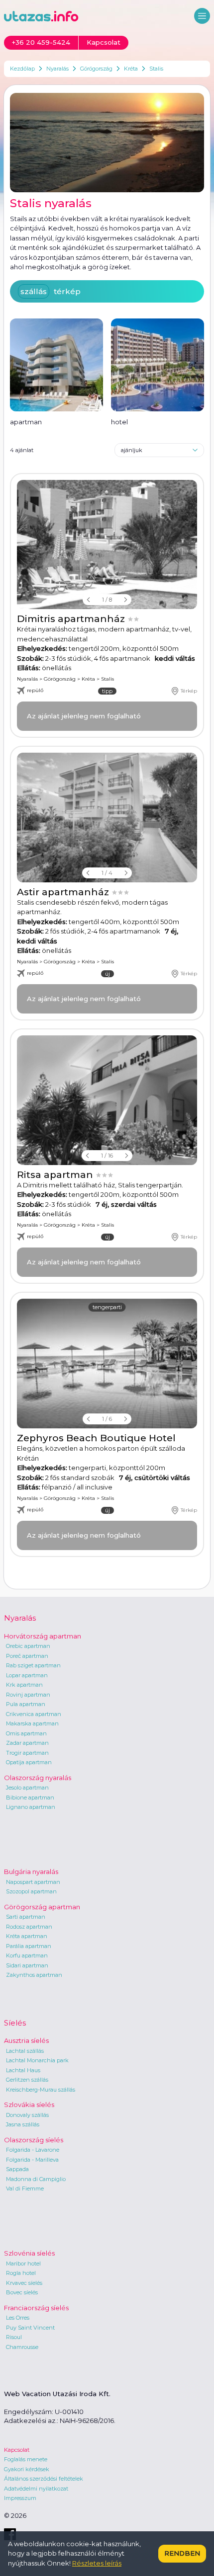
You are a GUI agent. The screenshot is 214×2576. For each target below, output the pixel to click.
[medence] (107, 545)
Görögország (96, 69)
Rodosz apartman (29, 1927)
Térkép (189, 691)
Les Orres (18, 2318)
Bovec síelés (22, 2292)
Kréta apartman (27, 1936)
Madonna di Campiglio (36, 2179)
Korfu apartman (27, 1955)
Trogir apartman (27, 1753)
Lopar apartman (27, 1675)
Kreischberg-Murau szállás (41, 2090)
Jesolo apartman (27, 1788)
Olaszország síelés (34, 2140)
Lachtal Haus (23, 2070)
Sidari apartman (27, 1965)
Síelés (15, 2023)
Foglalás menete (26, 2459)
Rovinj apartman (28, 1695)
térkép (67, 291)
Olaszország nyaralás (38, 1778)
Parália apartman (29, 1946)
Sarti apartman (26, 1917)
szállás (34, 291)
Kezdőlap (22, 69)
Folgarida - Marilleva (32, 2160)
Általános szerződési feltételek (44, 2479)
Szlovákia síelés (29, 2105)
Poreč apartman (27, 1656)
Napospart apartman (33, 1882)
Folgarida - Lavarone (33, 2150)
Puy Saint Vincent (30, 2328)
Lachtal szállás (25, 2051)
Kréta (131, 69)
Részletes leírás (97, 2563)
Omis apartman (26, 1733)
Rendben (182, 2553)
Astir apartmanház (64, 892)
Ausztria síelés (26, 2040)
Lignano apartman (31, 1807)
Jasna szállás (23, 2124)
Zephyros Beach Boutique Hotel (96, 1438)
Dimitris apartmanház (72, 619)
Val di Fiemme (25, 2188)
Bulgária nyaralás (31, 1872)
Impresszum (20, 2498)
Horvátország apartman (43, 1636)
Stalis (156, 69)
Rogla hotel (21, 2273)
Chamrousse (22, 2347)
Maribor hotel (23, 2264)
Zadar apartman (27, 1743)
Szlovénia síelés (29, 2253)
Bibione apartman (30, 1797)
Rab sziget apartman (33, 1665)
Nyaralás (57, 69)
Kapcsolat (17, 2450)
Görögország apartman (42, 1907)
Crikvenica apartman (34, 1714)
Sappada (17, 2169)
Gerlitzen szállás (27, 2080)
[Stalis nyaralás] (107, 143)
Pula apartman (26, 1704)
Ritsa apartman (56, 1175)
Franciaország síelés (36, 2308)
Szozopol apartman (31, 1891)
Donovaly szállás (27, 2115)
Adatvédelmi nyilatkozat (36, 2489)
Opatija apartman (29, 1762)
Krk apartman (24, 1685)
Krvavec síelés (24, 2283)
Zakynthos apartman (34, 1975)
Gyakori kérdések (27, 2469)
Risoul (14, 2337)
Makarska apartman (32, 1723)
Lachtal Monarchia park (37, 2060)
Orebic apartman (28, 1646)
